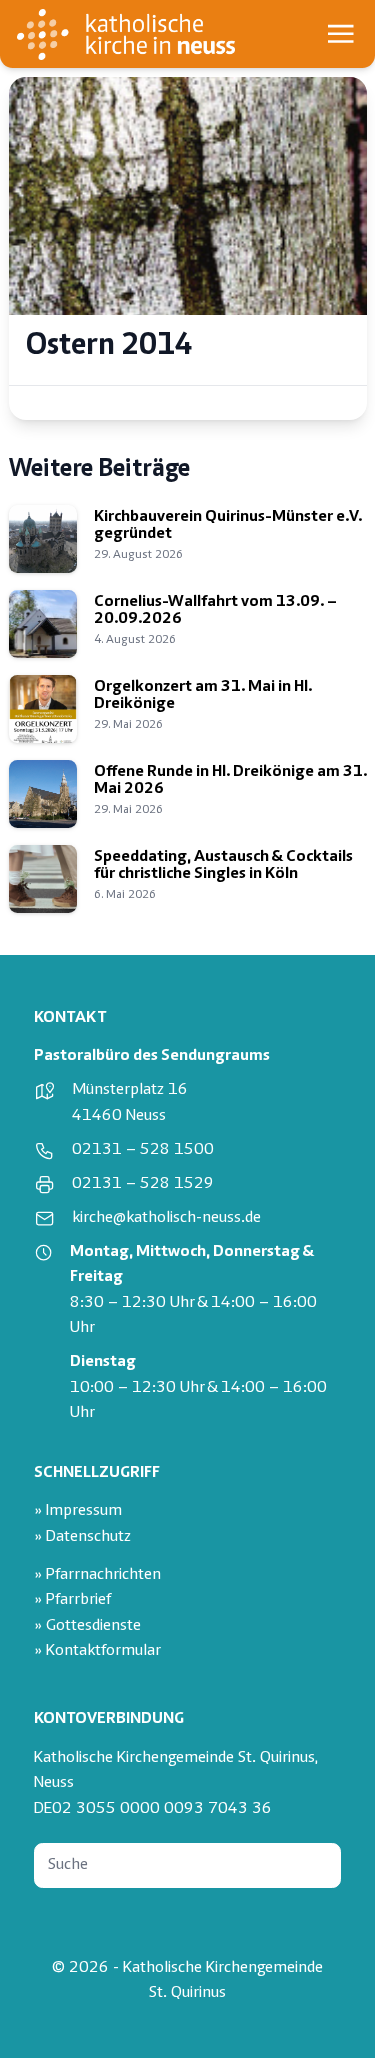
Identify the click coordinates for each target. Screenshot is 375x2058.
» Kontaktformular (97, 1651)
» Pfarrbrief (72, 1600)
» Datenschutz (82, 1537)
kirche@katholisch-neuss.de (166, 1218)
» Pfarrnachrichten (97, 1575)
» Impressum (78, 1511)
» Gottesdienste (87, 1626)
